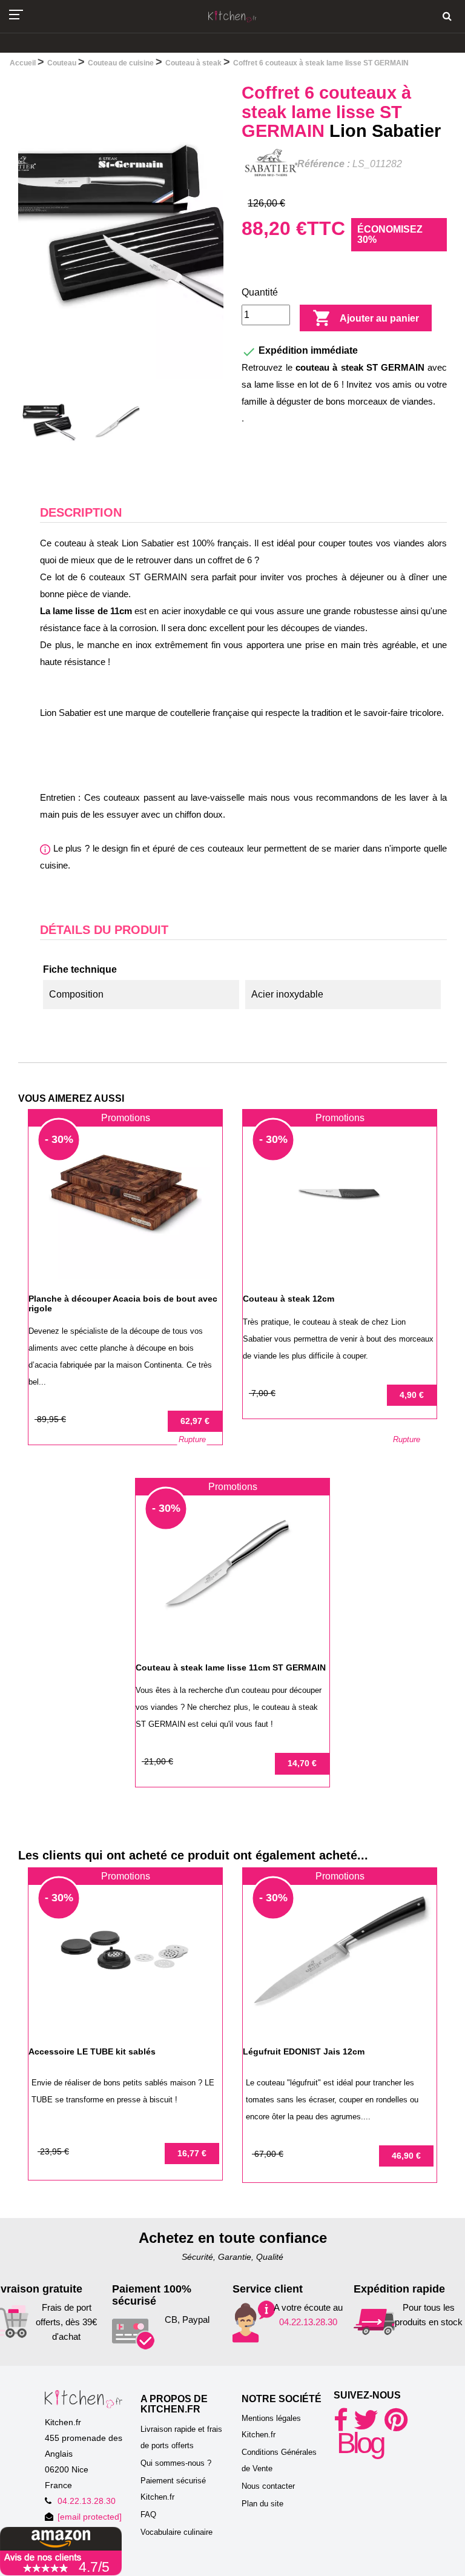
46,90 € (406, 2156)
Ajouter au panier (366, 318)
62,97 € (195, 1421)
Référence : (324, 164)
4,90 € (412, 1395)
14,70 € (302, 1763)
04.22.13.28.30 (308, 2322)
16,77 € (192, 2153)
